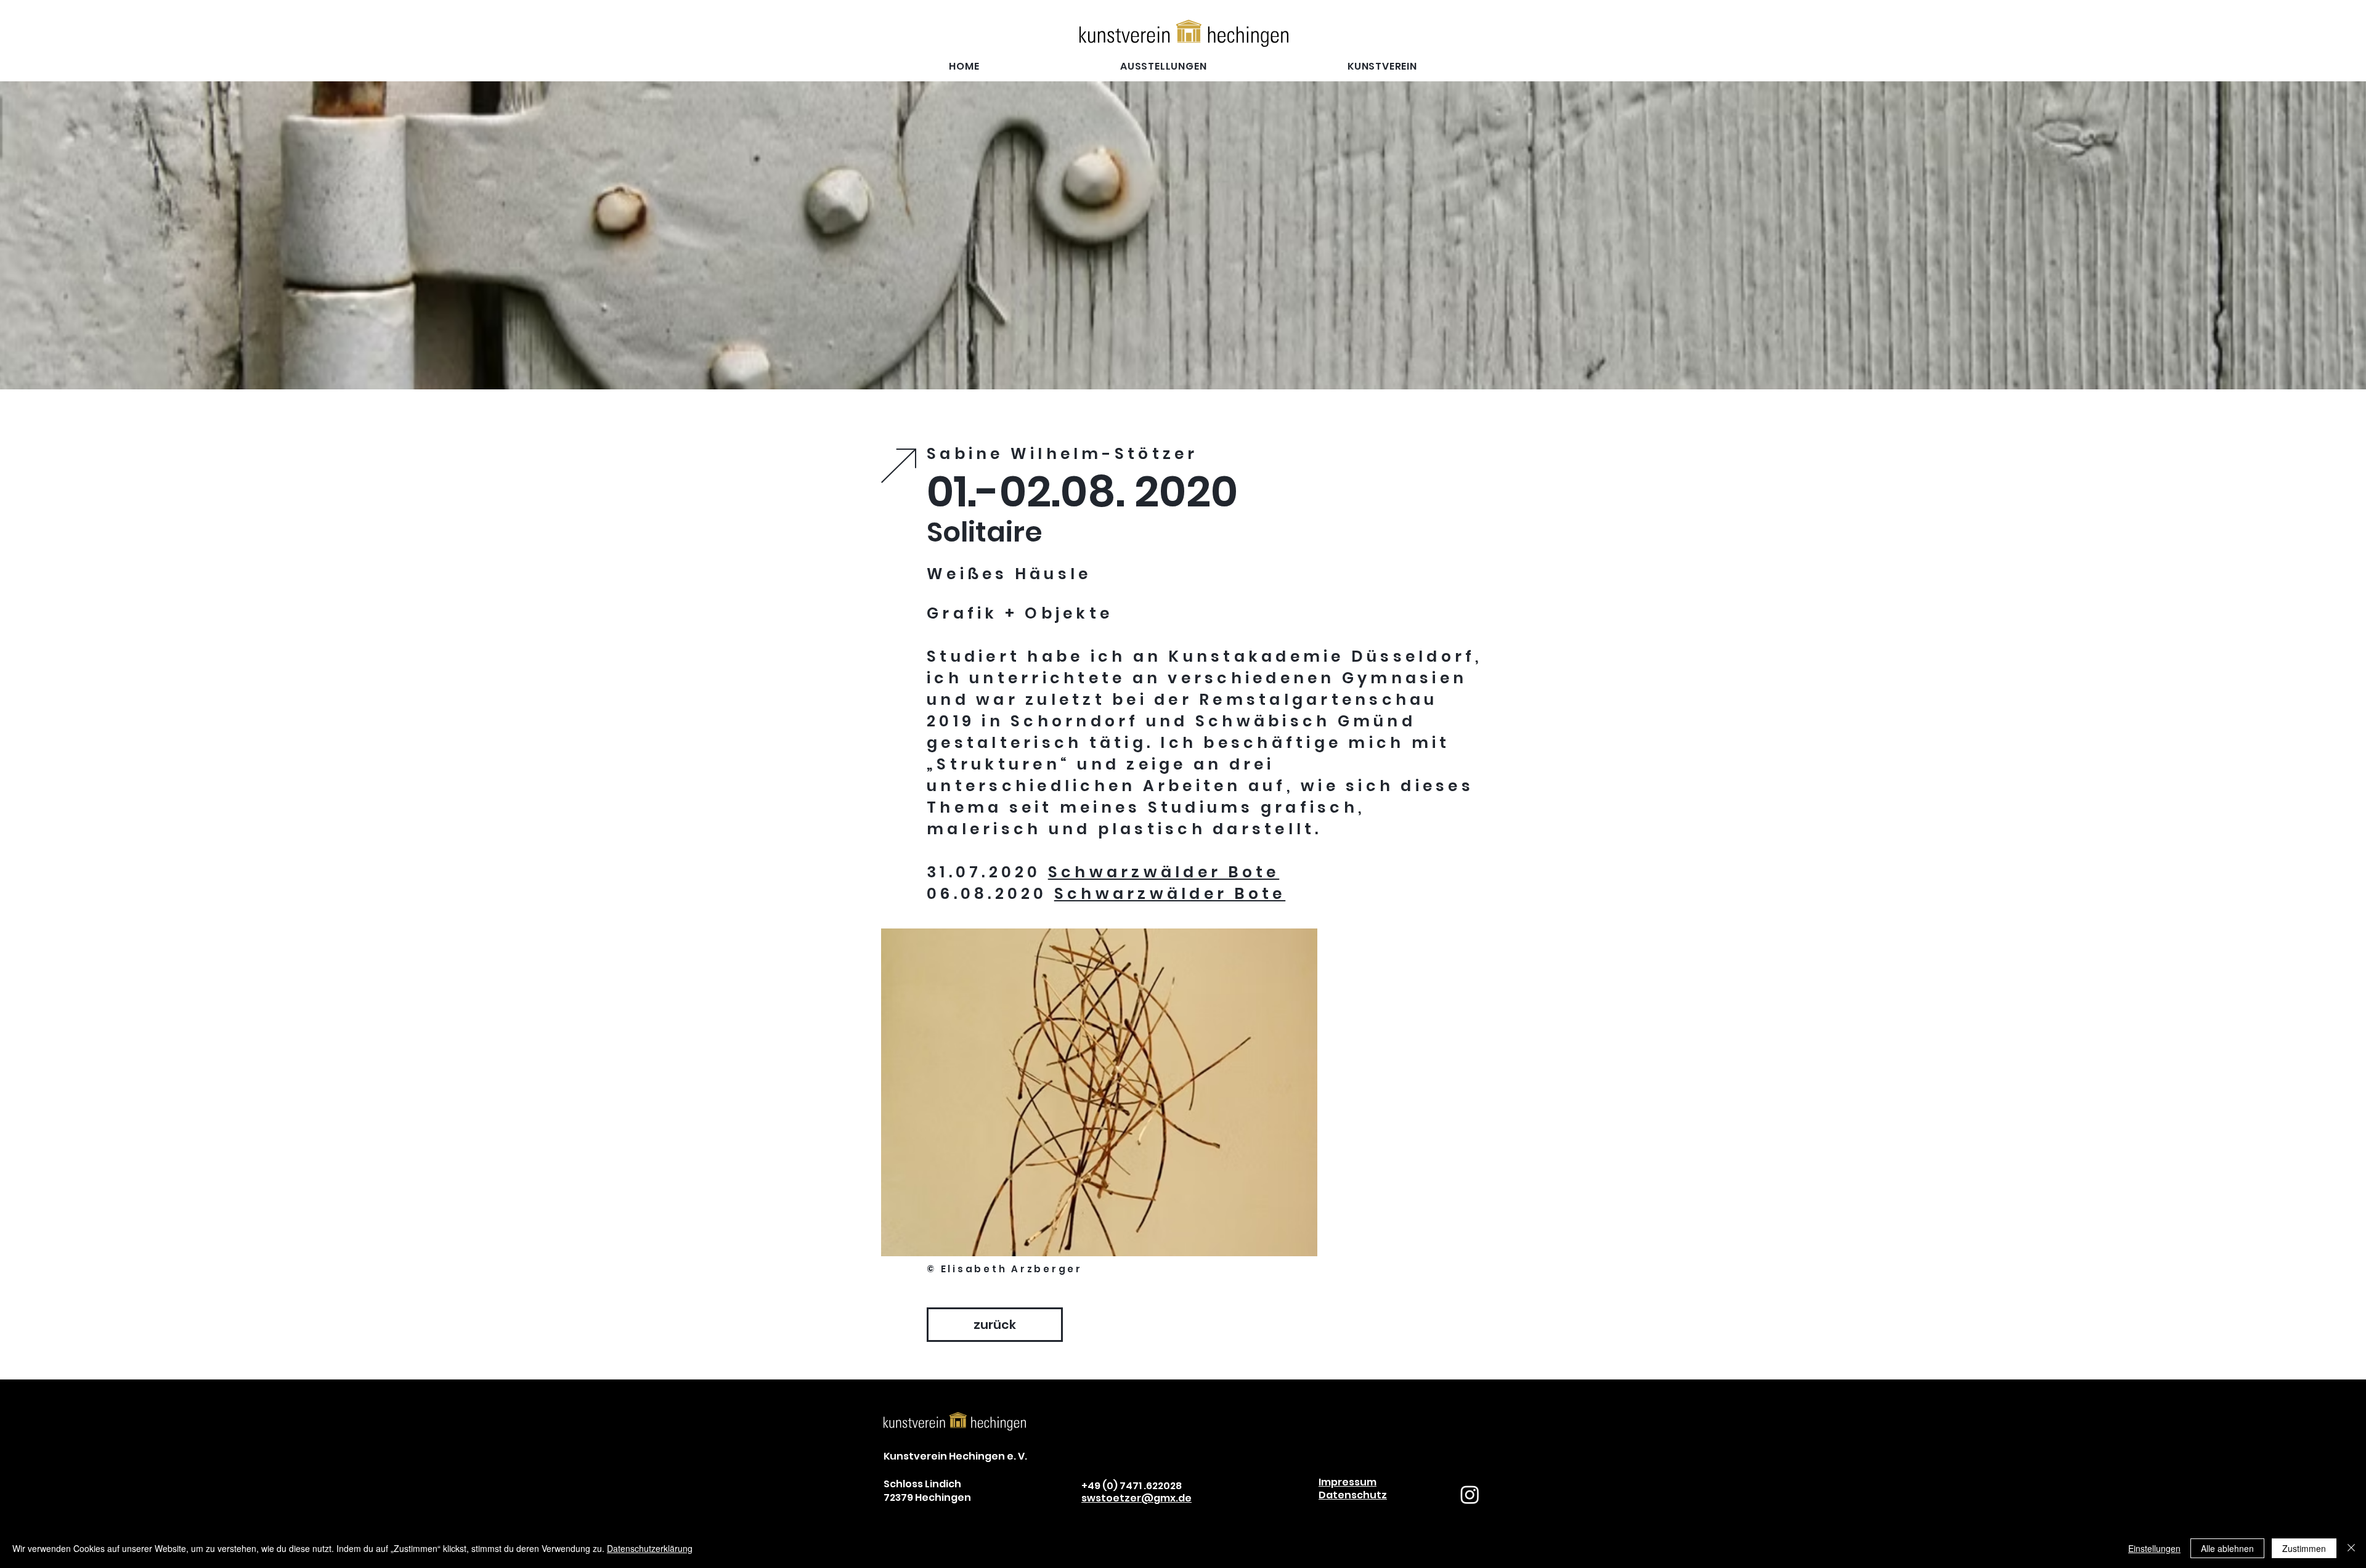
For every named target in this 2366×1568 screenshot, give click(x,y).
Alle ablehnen (2227, 1548)
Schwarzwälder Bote (1170, 894)
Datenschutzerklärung (650, 1548)
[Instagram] (1470, 1494)
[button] (1382, 66)
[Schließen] (2351, 1548)
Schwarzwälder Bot (1157, 872)
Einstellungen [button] (2154, 1548)
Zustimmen (2304, 1548)
